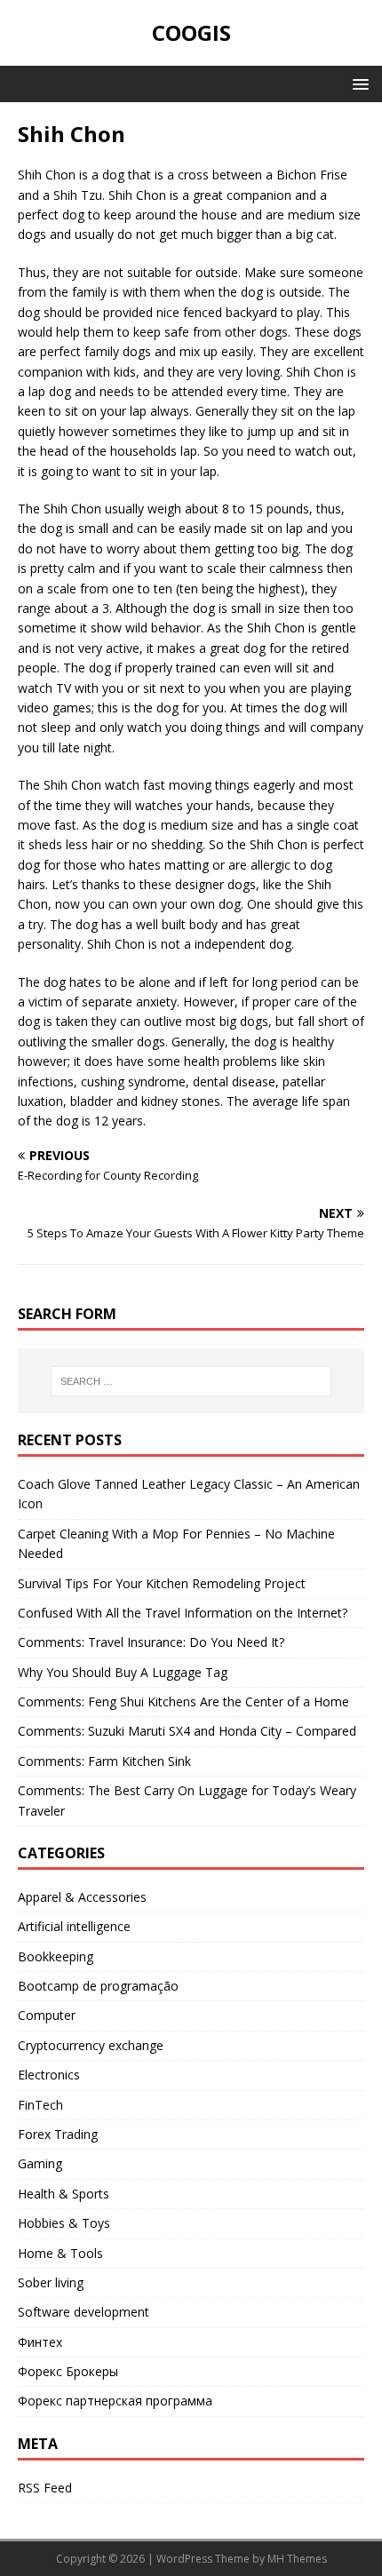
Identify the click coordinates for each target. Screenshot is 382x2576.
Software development (84, 2312)
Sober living (51, 2282)
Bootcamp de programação (98, 1986)
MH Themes (297, 2559)
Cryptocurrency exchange (91, 2045)
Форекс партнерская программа (115, 2401)
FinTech (40, 2105)
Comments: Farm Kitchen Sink (104, 1761)
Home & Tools (60, 2253)
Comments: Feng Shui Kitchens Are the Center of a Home (183, 1701)
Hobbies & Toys (64, 2223)
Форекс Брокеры (68, 2371)
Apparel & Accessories (82, 1897)
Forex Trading (58, 2134)
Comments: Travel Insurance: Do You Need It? (151, 1642)
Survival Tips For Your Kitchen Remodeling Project (162, 1583)
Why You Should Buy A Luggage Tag (123, 1672)
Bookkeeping (56, 1956)
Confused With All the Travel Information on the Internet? (183, 1613)
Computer (47, 2015)
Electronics (49, 2075)
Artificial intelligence (74, 1926)
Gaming (40, 2163)
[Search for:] (191, 1381)
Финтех (40, 2342)
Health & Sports (64, 2194)
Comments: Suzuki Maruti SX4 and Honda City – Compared (187, 1731)
